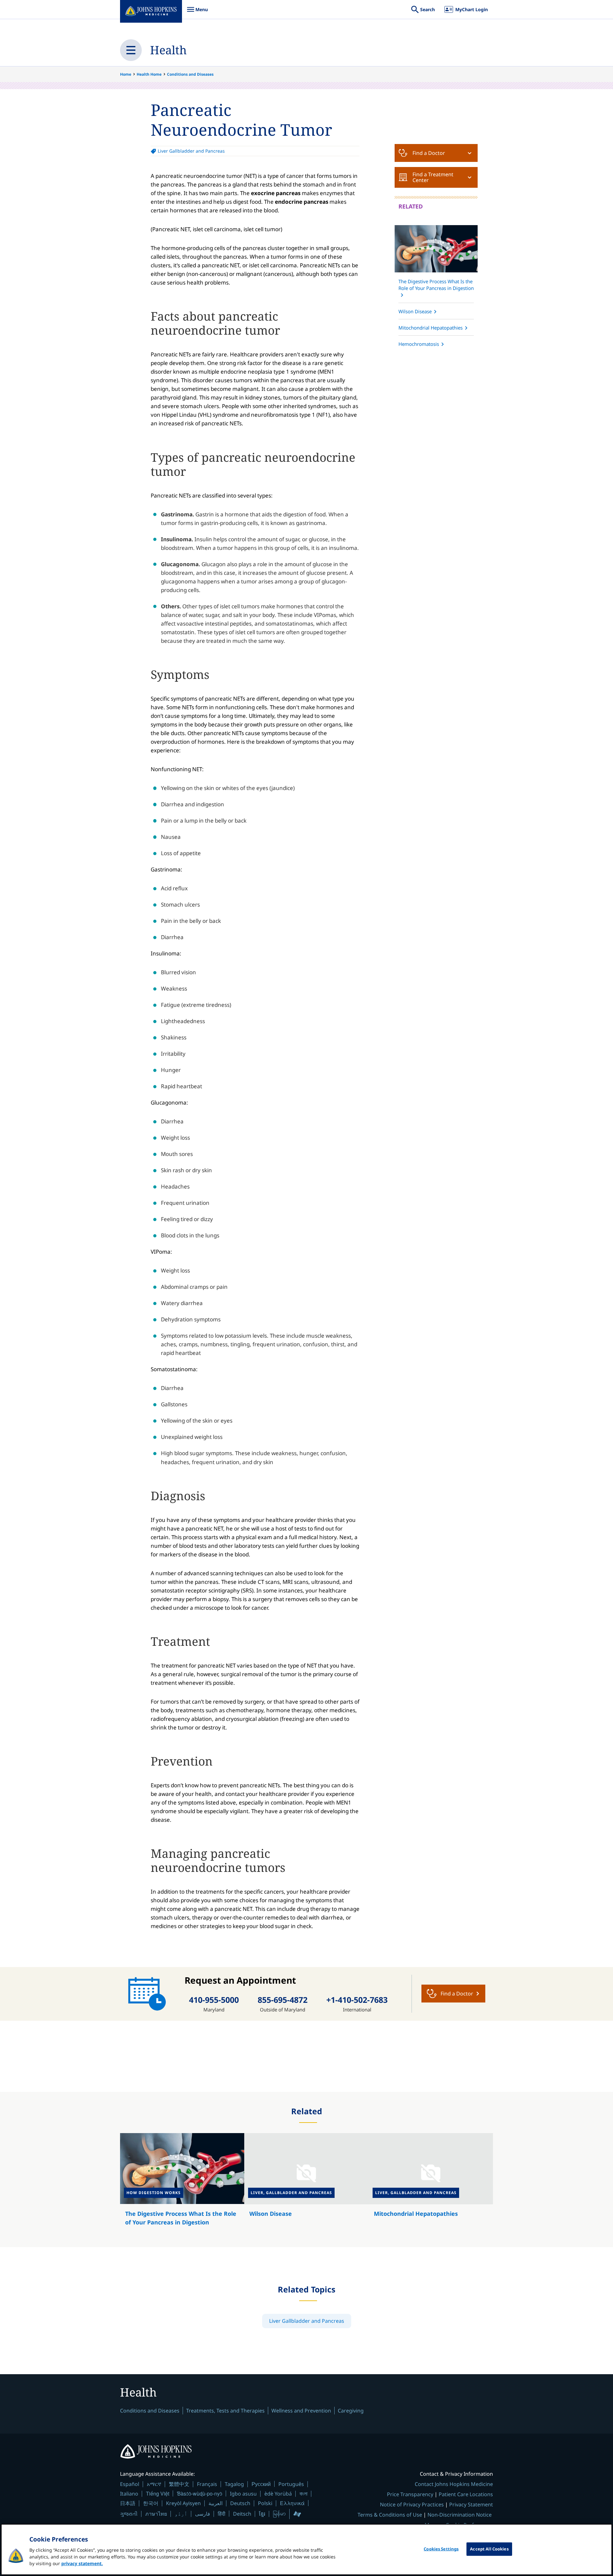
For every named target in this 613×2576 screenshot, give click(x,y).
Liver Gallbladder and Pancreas (191, 151)
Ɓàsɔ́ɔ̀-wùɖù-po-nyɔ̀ (200, 2493)
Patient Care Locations (466, 2494)
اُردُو (181, 2514)
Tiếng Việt (158, 2493)
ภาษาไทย (156, 2514)
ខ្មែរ (262, 2514)
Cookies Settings (441, 2549)
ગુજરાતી (129, 2514)
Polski (265, 2503)
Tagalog (234, 2484)
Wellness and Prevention (301, 2411)
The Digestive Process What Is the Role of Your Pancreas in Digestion (436, 285)
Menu (197, 13)
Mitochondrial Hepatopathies (431, 328)
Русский (261, 2484)
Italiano (129, 2494)
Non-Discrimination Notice (460, 2515)
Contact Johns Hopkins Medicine (454, 2484)
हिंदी (222, 2514)
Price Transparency (410, 2494)
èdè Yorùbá (278, 2494)
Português (291, 2484)
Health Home (149, 74)
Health (168, 50)
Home (126, 74)
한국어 (151, 2503)
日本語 (128, 2503)
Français (207, 2484)
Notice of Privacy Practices (412, 2504)
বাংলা (303, 2494)
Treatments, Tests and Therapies (225, 2411)
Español (130, 2484)
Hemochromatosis (419, 344)
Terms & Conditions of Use (390, 2515)
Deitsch (242, 2514)
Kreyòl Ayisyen (183, 2503)
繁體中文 (179, 2484)
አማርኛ (154, 2484)
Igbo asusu (243, 2494)
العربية (216, 2503)
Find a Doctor (429, 153)
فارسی (203, 2514)
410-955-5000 (214, 2000)
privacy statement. (82, 2563)
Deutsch (240, 2503)
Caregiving (351, 2411)
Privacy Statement (471, 2504)
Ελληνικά (292, 2503)
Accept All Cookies (489, 2549)
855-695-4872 (283, 2000)
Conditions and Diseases (190, 74)
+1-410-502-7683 (357, 2000)
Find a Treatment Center (433, 177)
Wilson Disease (415, 311)
